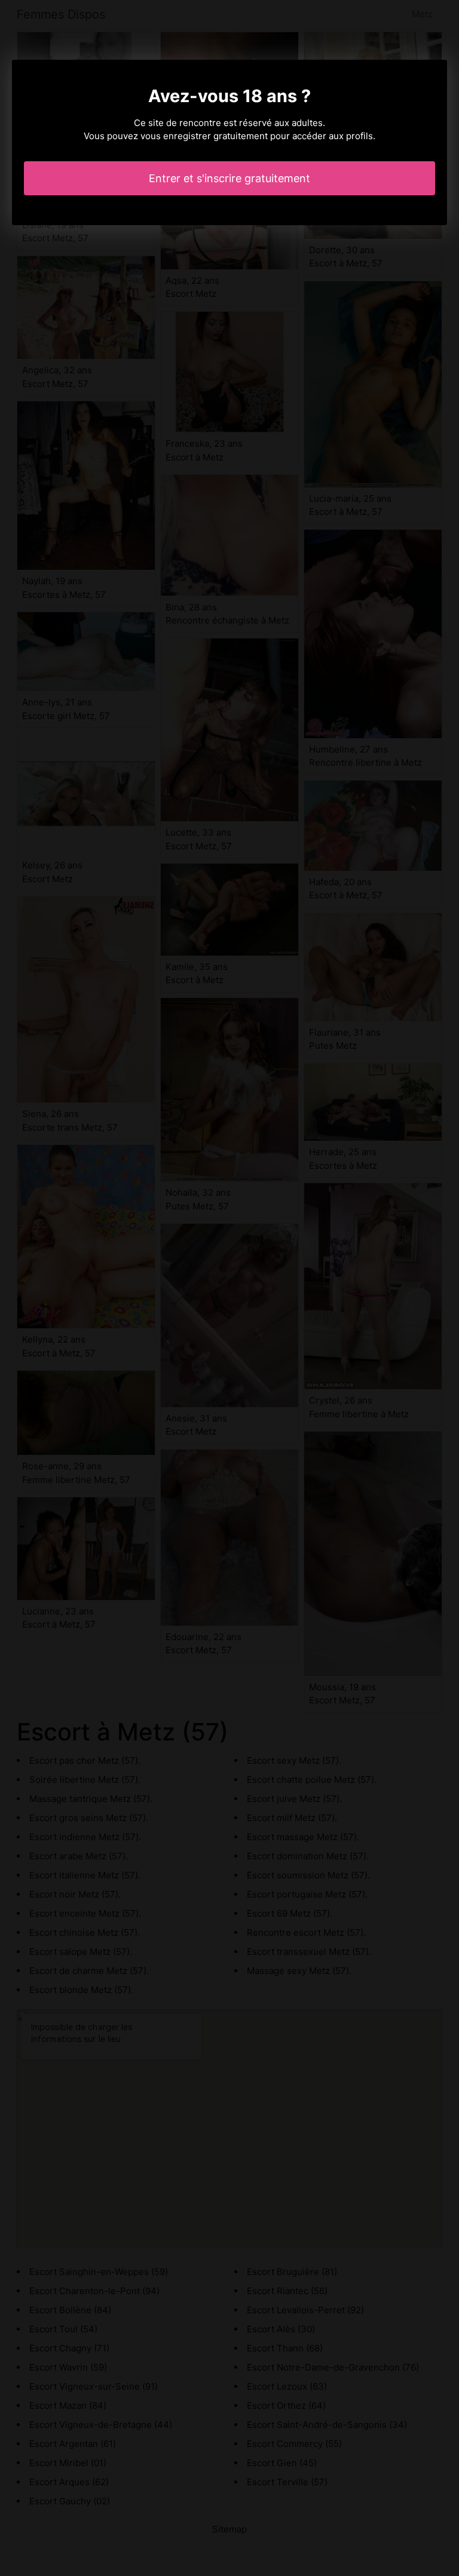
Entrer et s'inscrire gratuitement (229, 178)
